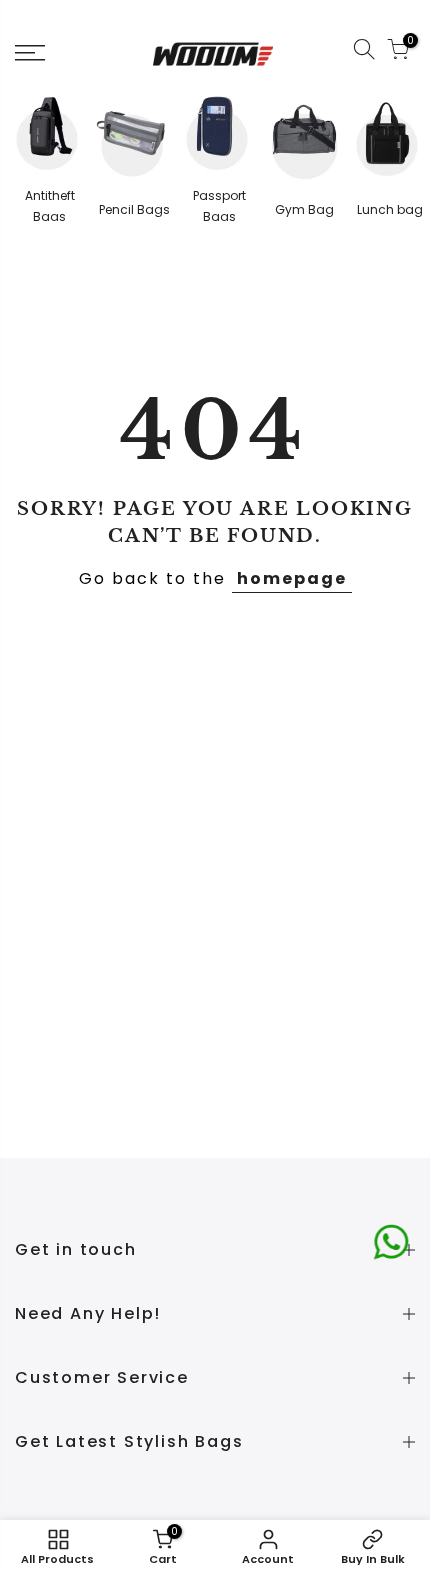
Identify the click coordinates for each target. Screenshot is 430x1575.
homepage (292, 578)
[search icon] (364, 53)
